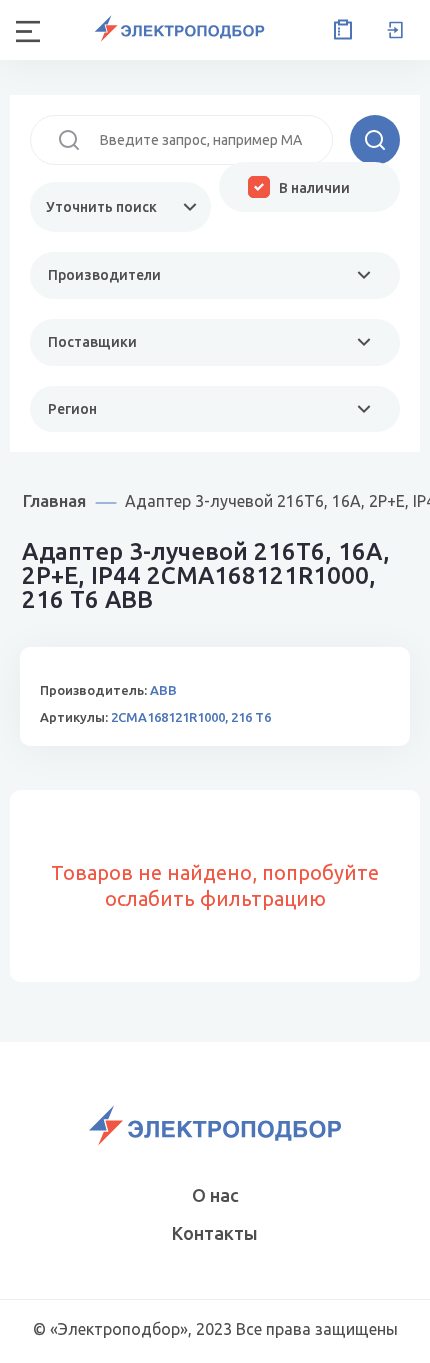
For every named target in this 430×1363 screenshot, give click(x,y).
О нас (215, 1195)
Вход (395, 30)
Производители (104, 275)
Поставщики (92, 342)
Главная (54, 500)
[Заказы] (339, 30)
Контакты (215, 1233)
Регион (72, 409)
